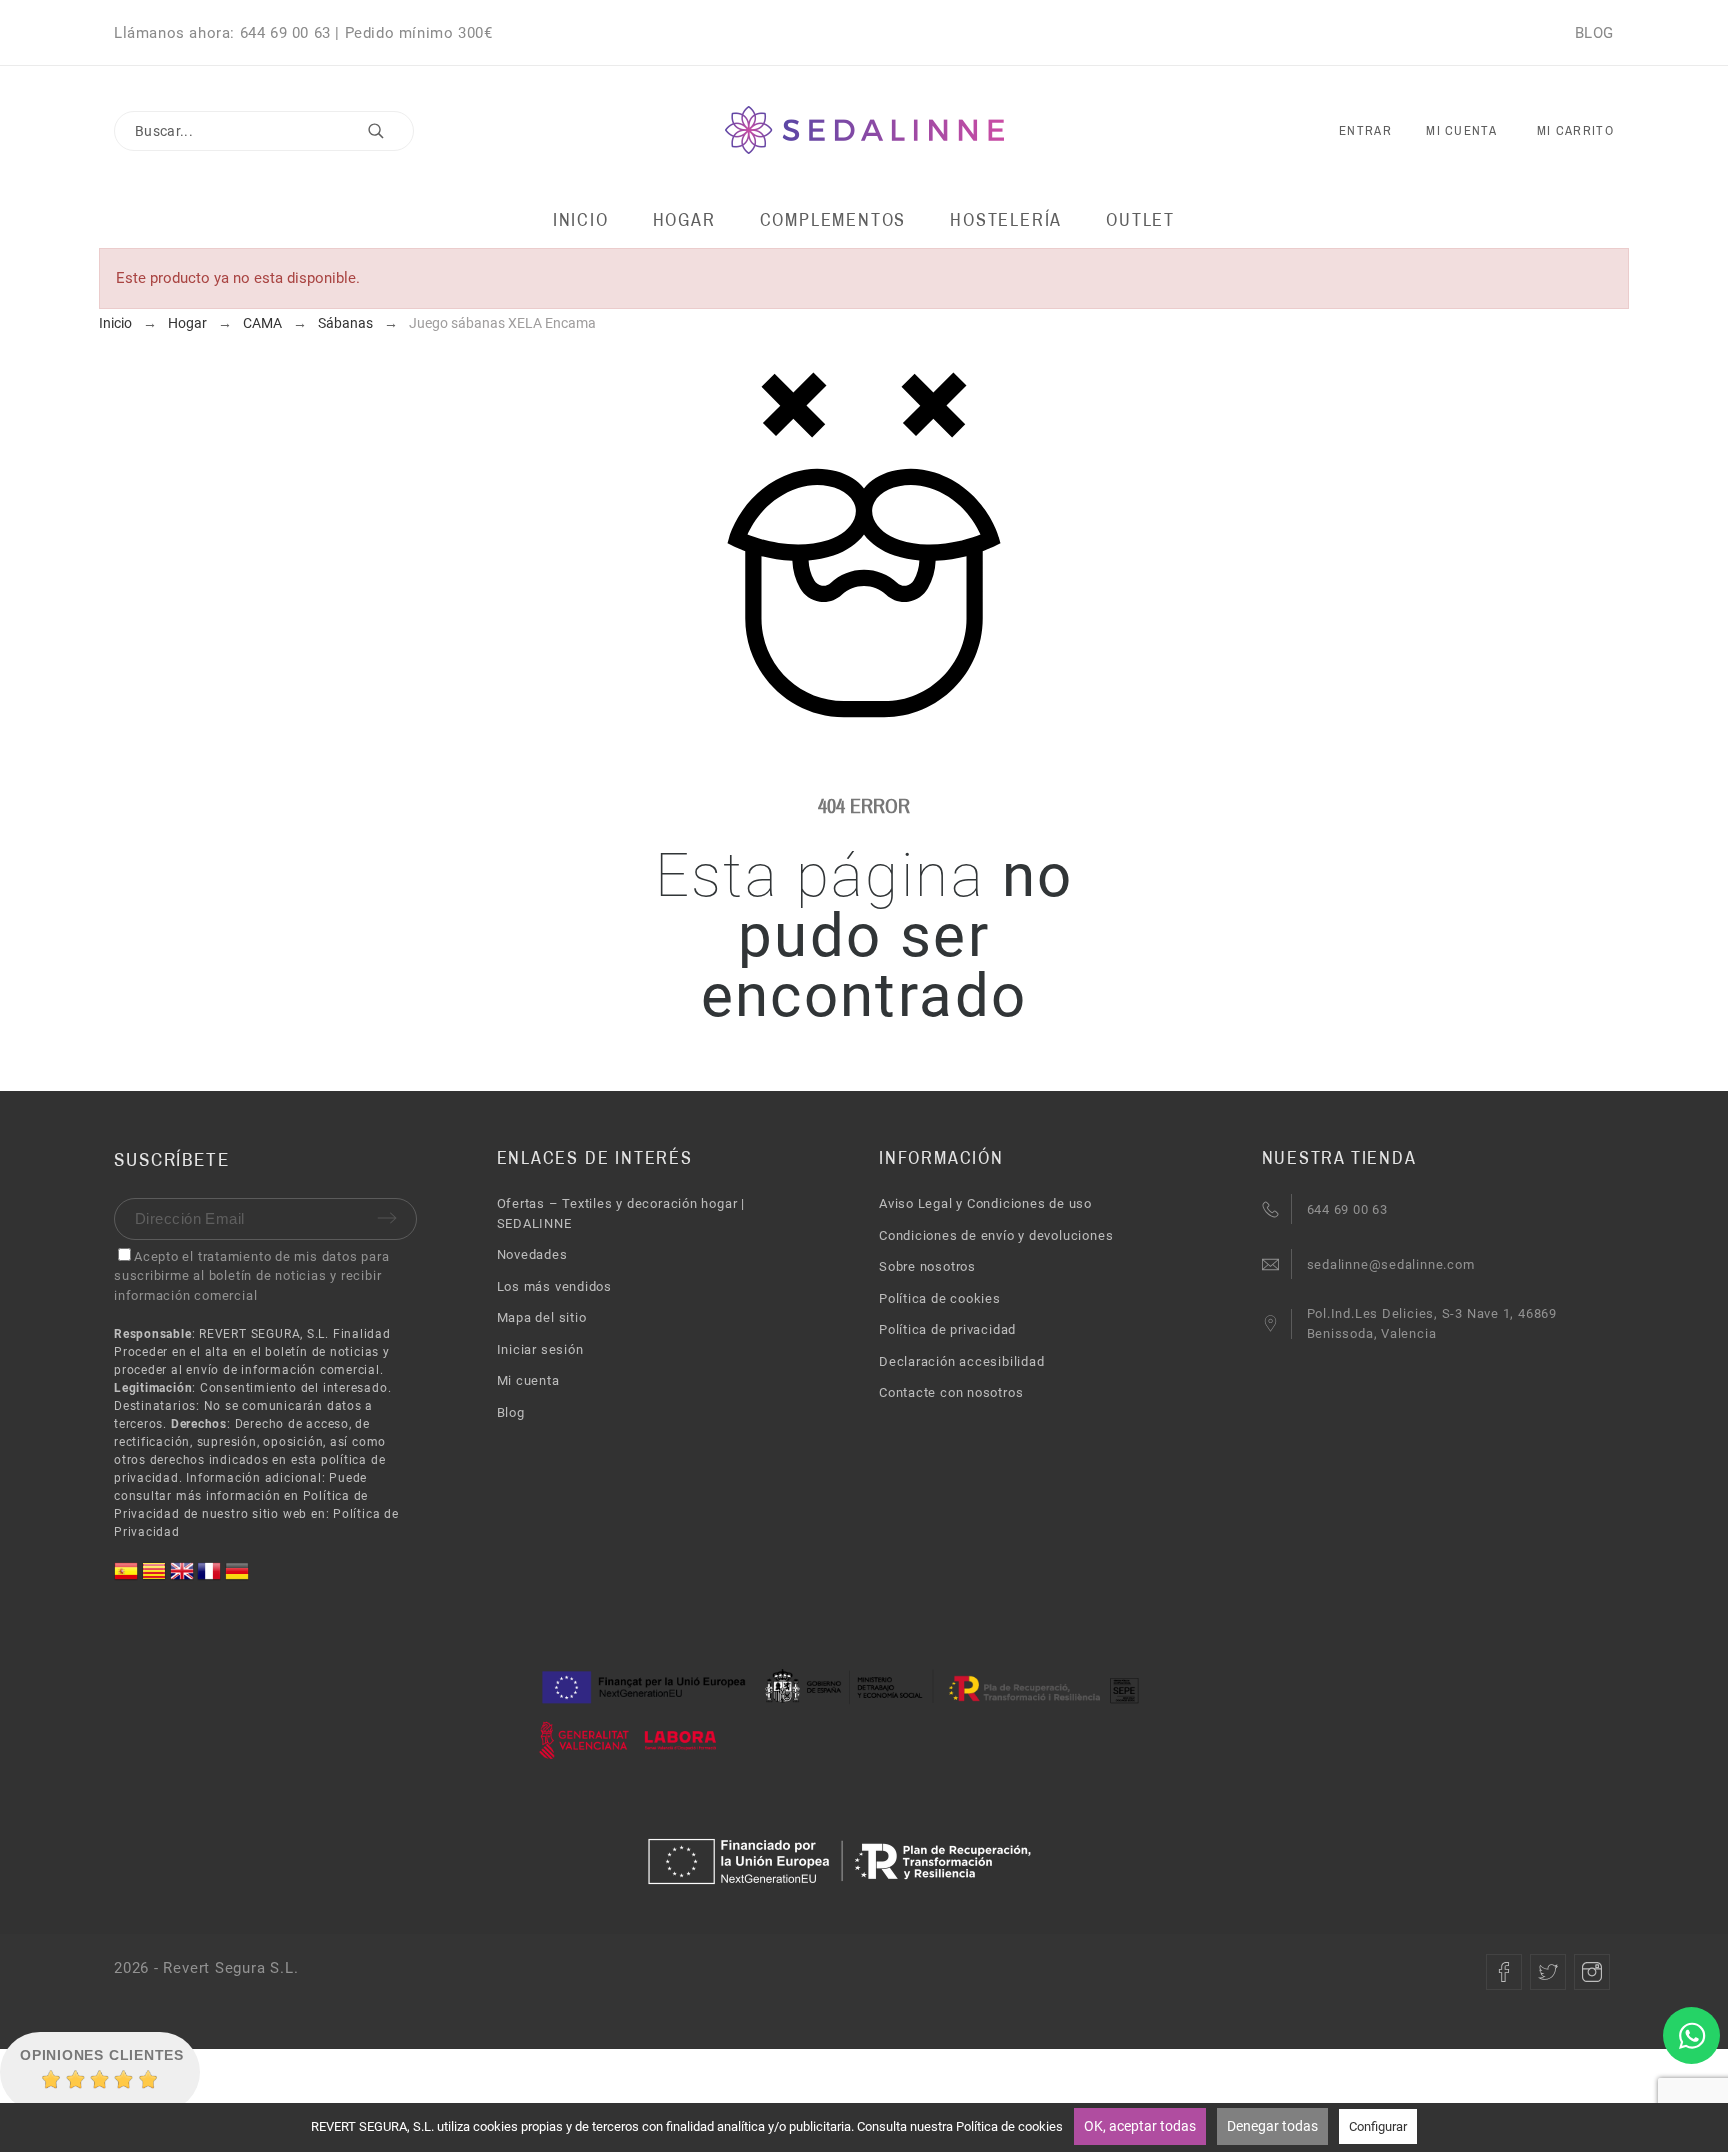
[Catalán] (156, 1578)
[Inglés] (184, 1578)
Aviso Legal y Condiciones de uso (985, 1203)
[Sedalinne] (864, 131)
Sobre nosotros (927, 1266)
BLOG (1594, 33)
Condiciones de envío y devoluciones (996, 1235)
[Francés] (211, 1578)
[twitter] (1548, 1972)
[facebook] (1504, 1972)
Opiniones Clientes (102, 2055)
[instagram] (1592, 1972)
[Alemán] (237, 1578)
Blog (511, 1412)
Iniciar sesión (540, 1349)
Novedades (532, 1254)
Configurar (1378, 2126)
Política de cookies (940, 1298)
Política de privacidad (947, 1329)
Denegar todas (1272, 2126)
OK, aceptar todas (1140, 2126)
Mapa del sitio (542, 1317)
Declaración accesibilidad (962, 1361)
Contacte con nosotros (951, 1392)
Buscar (389, 131)
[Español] (128, 1578)
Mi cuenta (528, 1380)
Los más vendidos (554, 1286)
